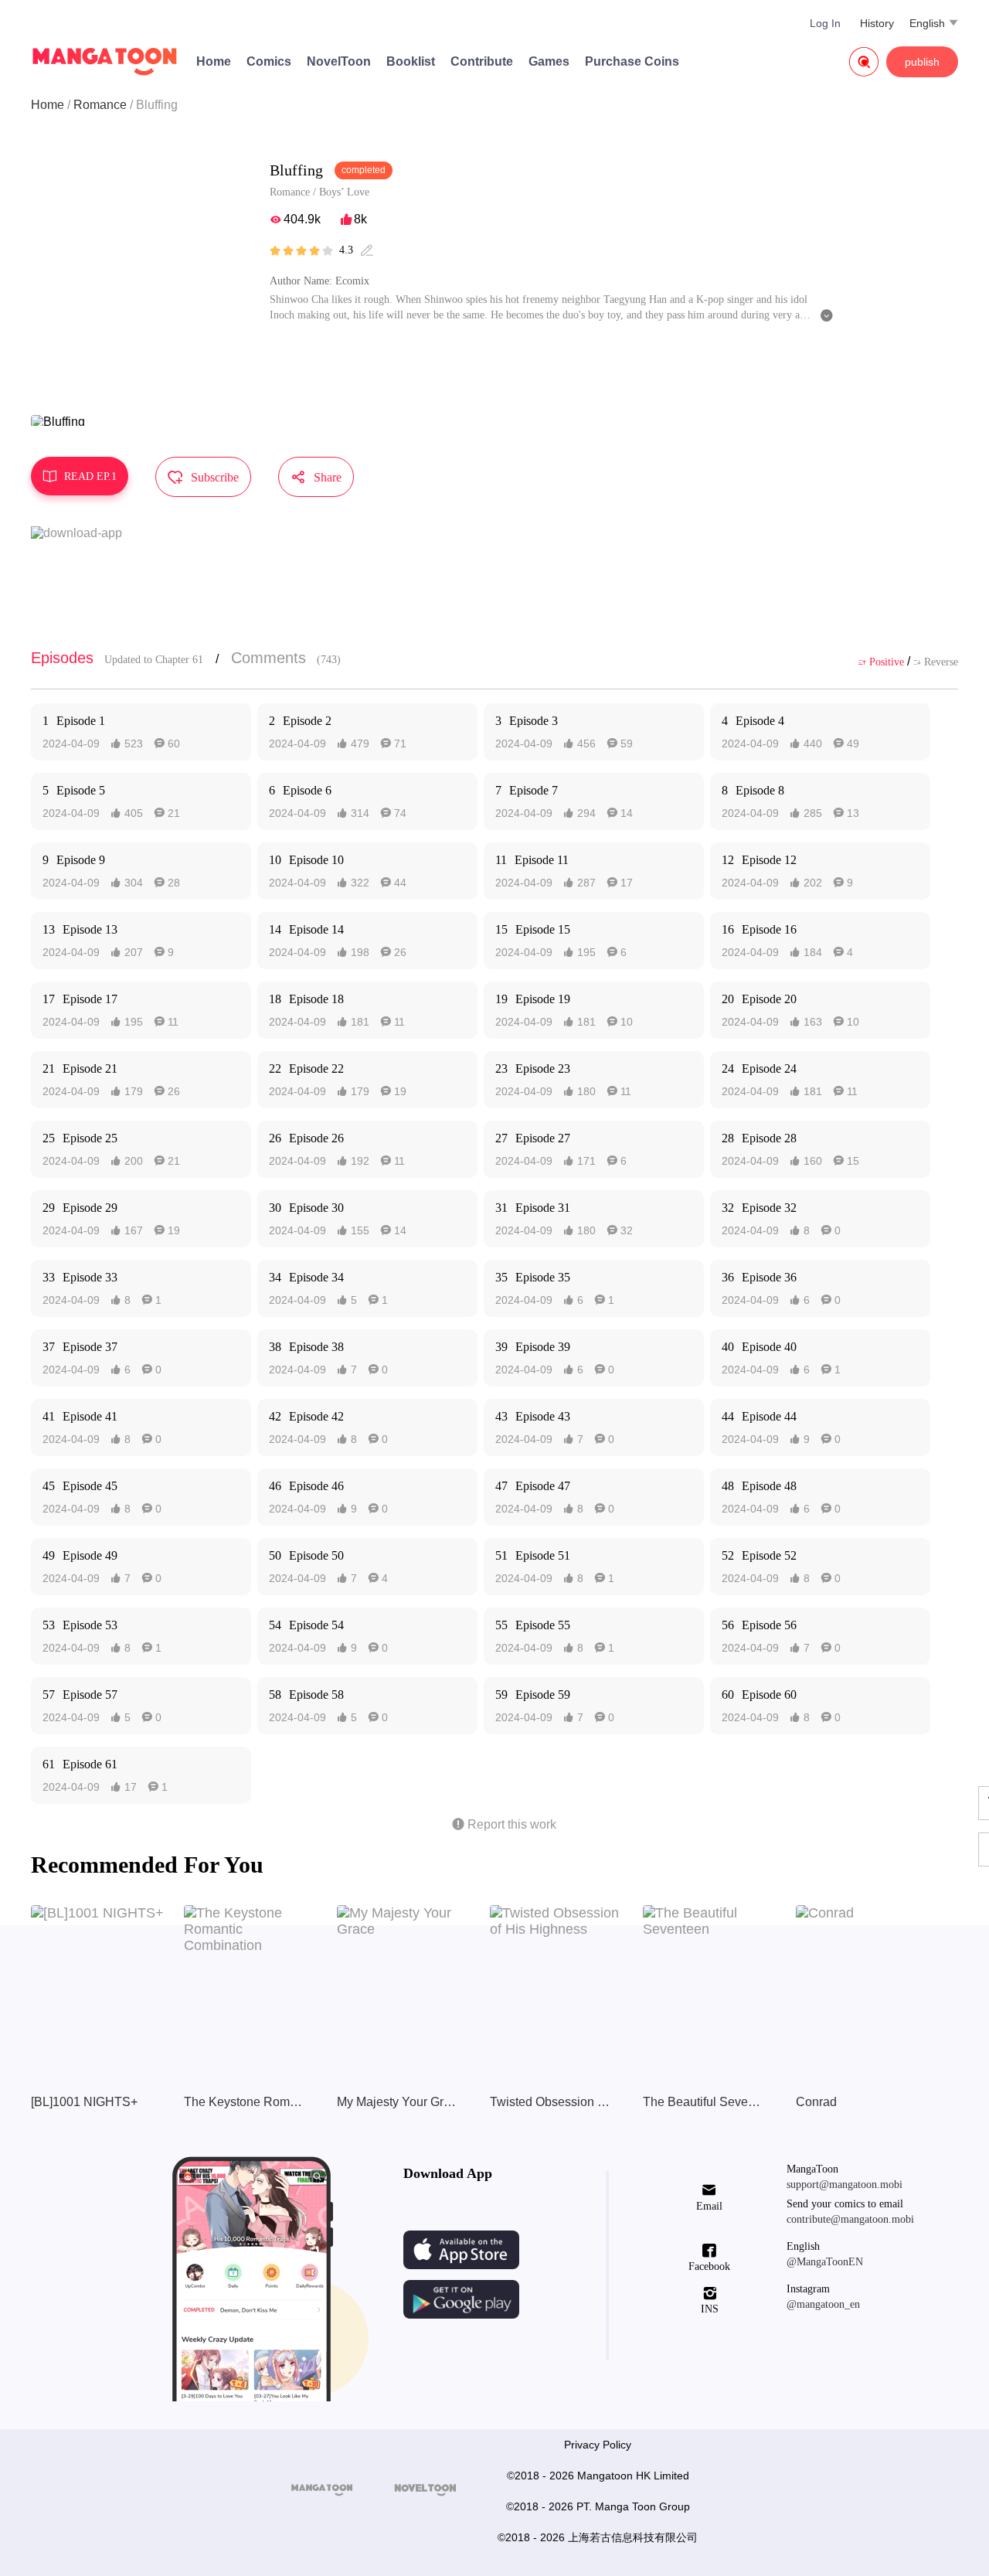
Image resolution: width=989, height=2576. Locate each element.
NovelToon (339, 61)
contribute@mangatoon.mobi (850, 2219)
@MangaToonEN (825, 2262)
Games (549, 61)
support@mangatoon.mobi (845, 2185)
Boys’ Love (344, 192)
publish (922, 62)
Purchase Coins (632, 61)
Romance (100, 105)
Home (214, 61)
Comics (269, 61)
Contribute (482, 61)
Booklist (411, 61)
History (877, 23)
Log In (825, 23)
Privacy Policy (598, 2445)
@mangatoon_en (823, 2304)
